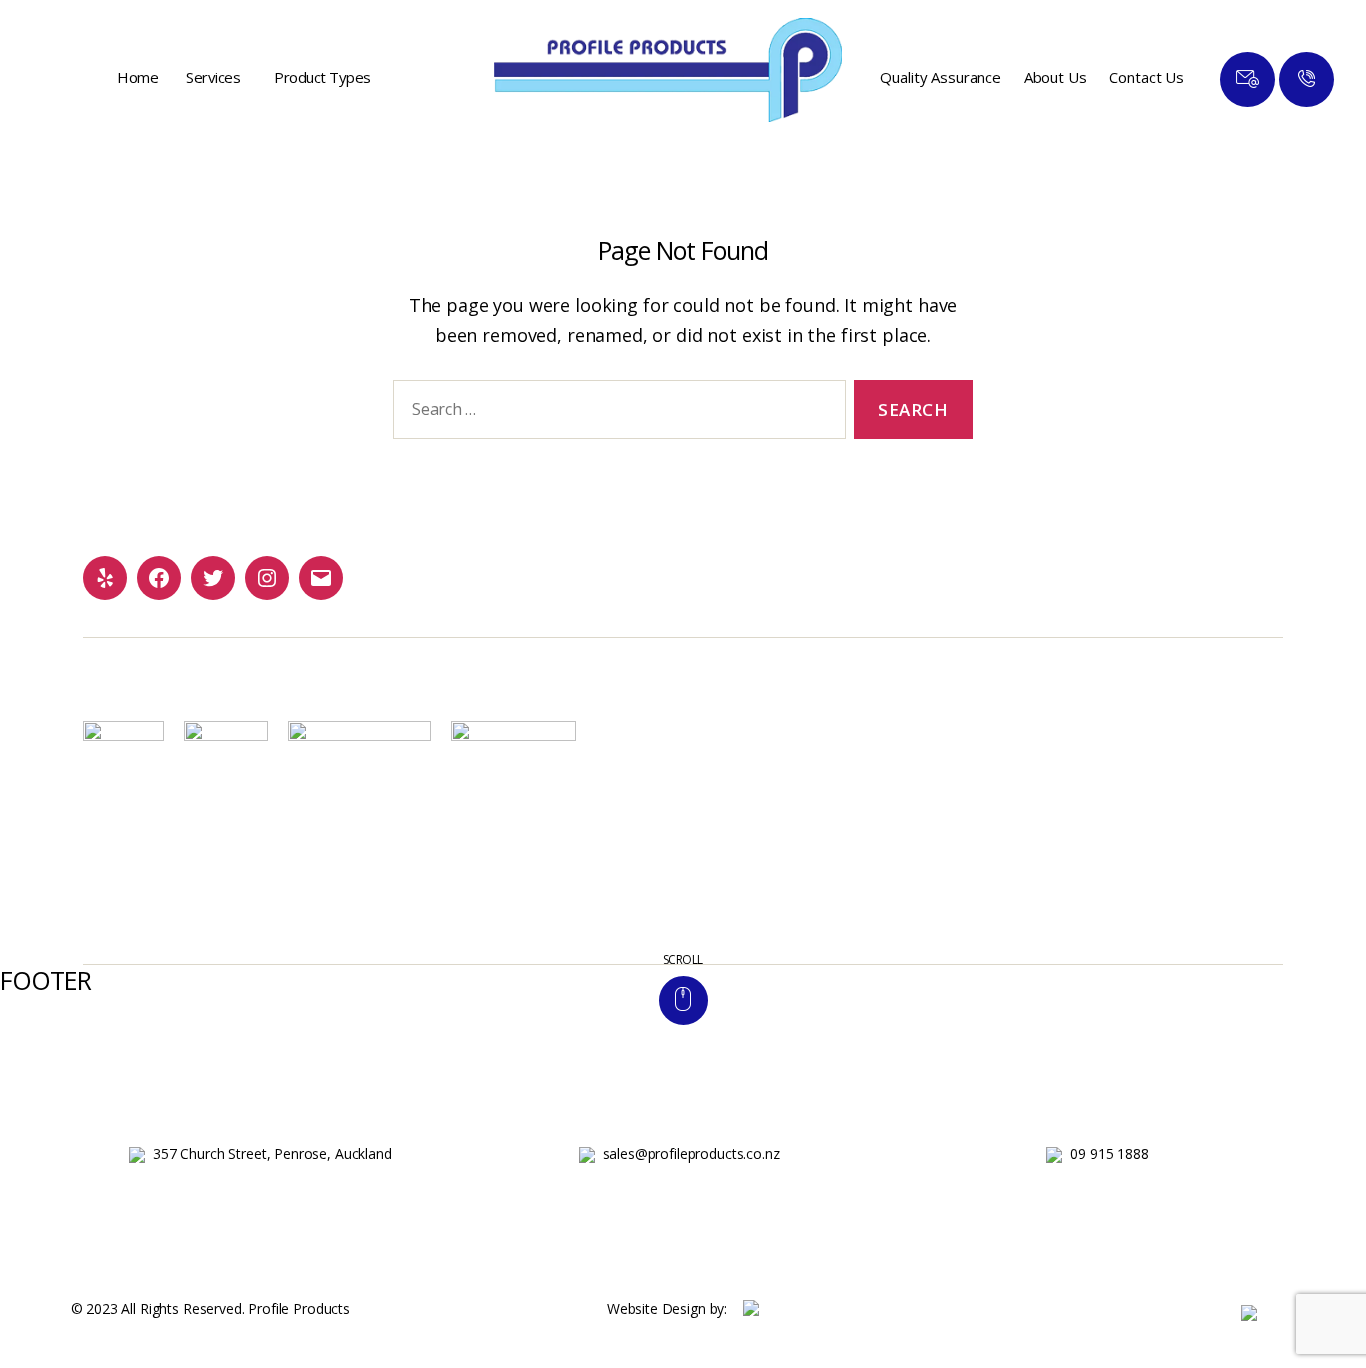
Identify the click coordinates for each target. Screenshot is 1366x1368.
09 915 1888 (1109, 1153)
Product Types (322, 77)
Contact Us (1146, 77)
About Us (1055, 77)
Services (213, 77)
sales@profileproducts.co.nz (691, 1153)
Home (137, 77)
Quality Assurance (940, 77)
